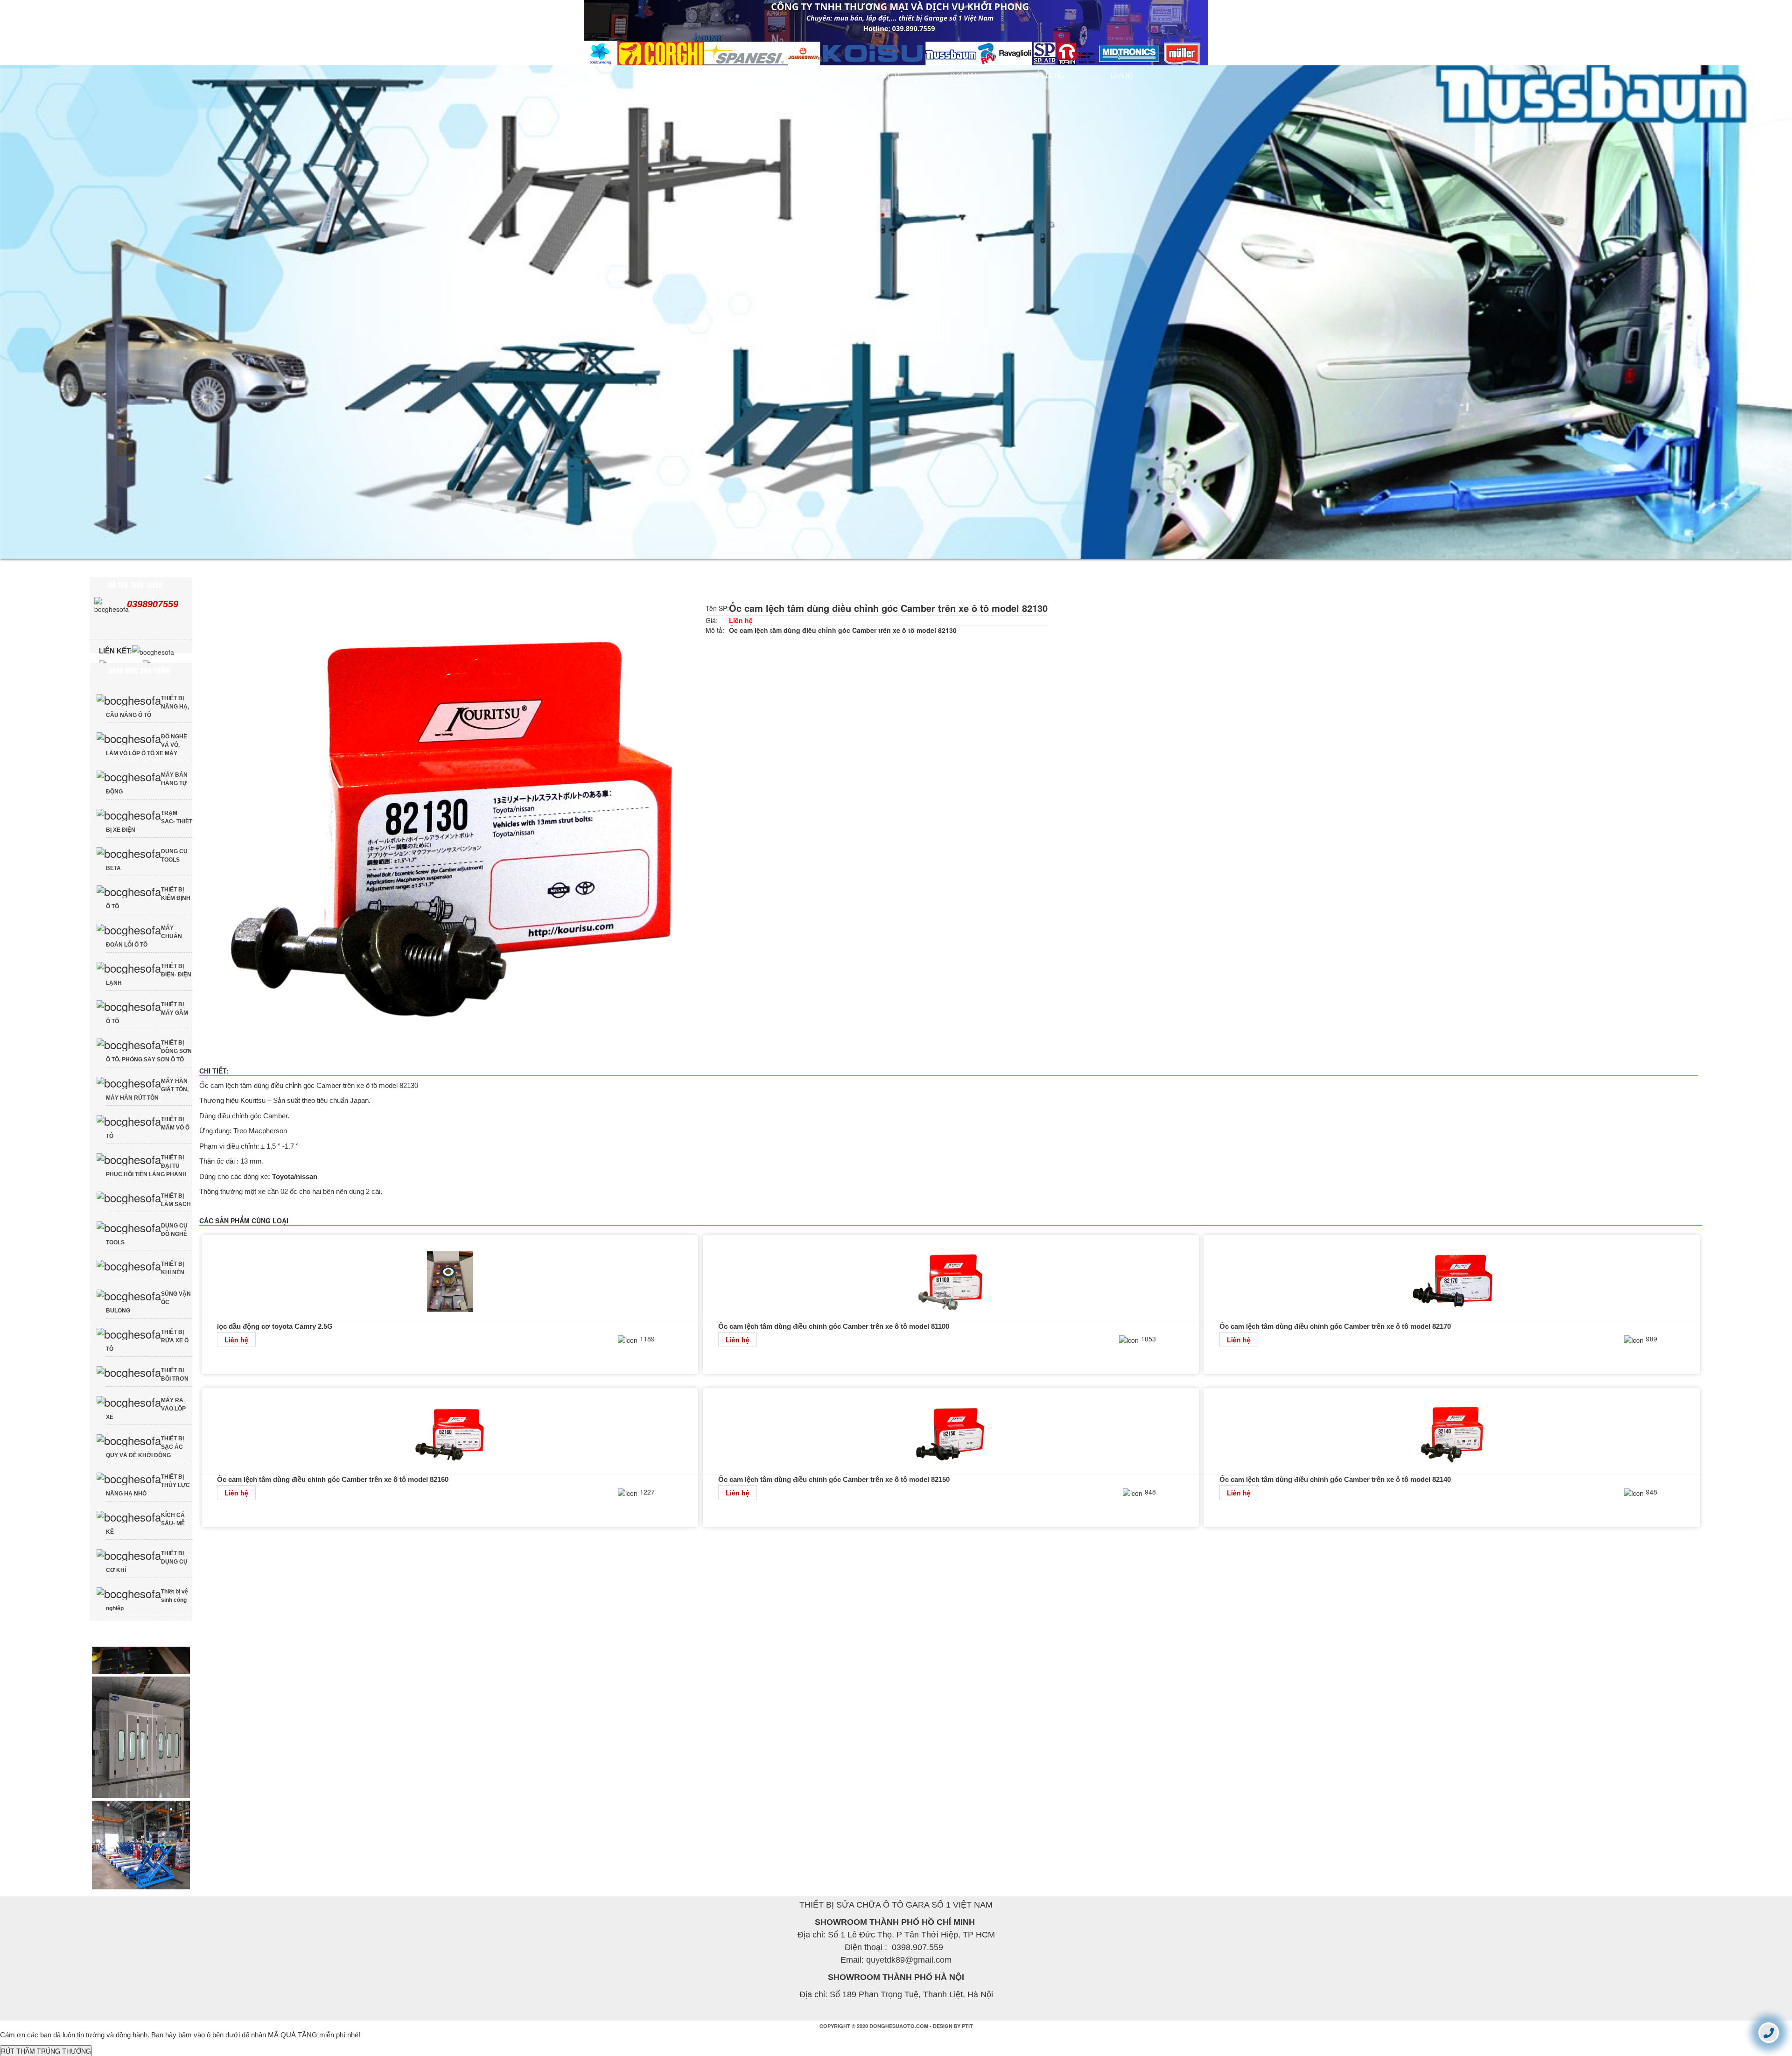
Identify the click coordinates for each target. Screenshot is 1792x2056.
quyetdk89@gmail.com (909, 1975)
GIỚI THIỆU (739, 75)
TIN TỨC (892, 75)
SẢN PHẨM (818, 75)
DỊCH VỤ (964, 75)
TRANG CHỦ (658, 75)
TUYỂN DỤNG (1044, 75)
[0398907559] (1769, 2032)
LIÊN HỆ (1122, 75)
